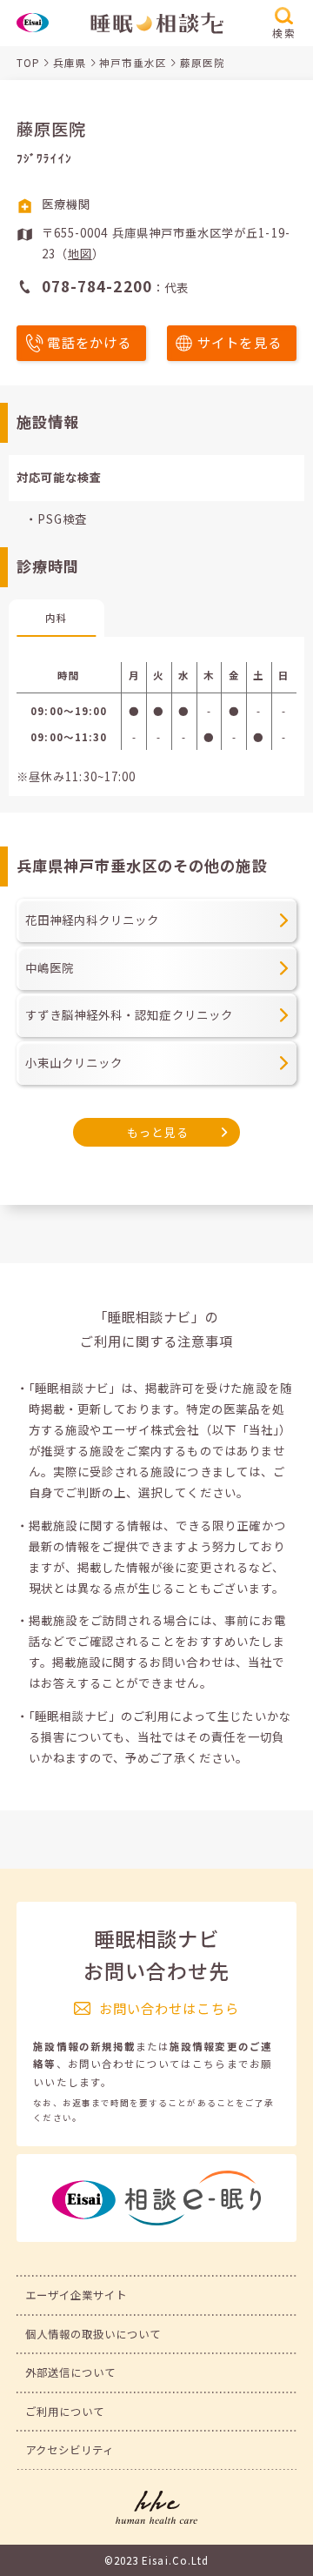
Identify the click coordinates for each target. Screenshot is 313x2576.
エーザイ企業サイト (77, 2295)
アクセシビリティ (70, 2450)
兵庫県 (70, 63)
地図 (80, 254)
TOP (28, 63)
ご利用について (65, 2412)
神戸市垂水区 (133, 63)
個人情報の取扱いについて (93, 2334)
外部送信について (71, 2372)
